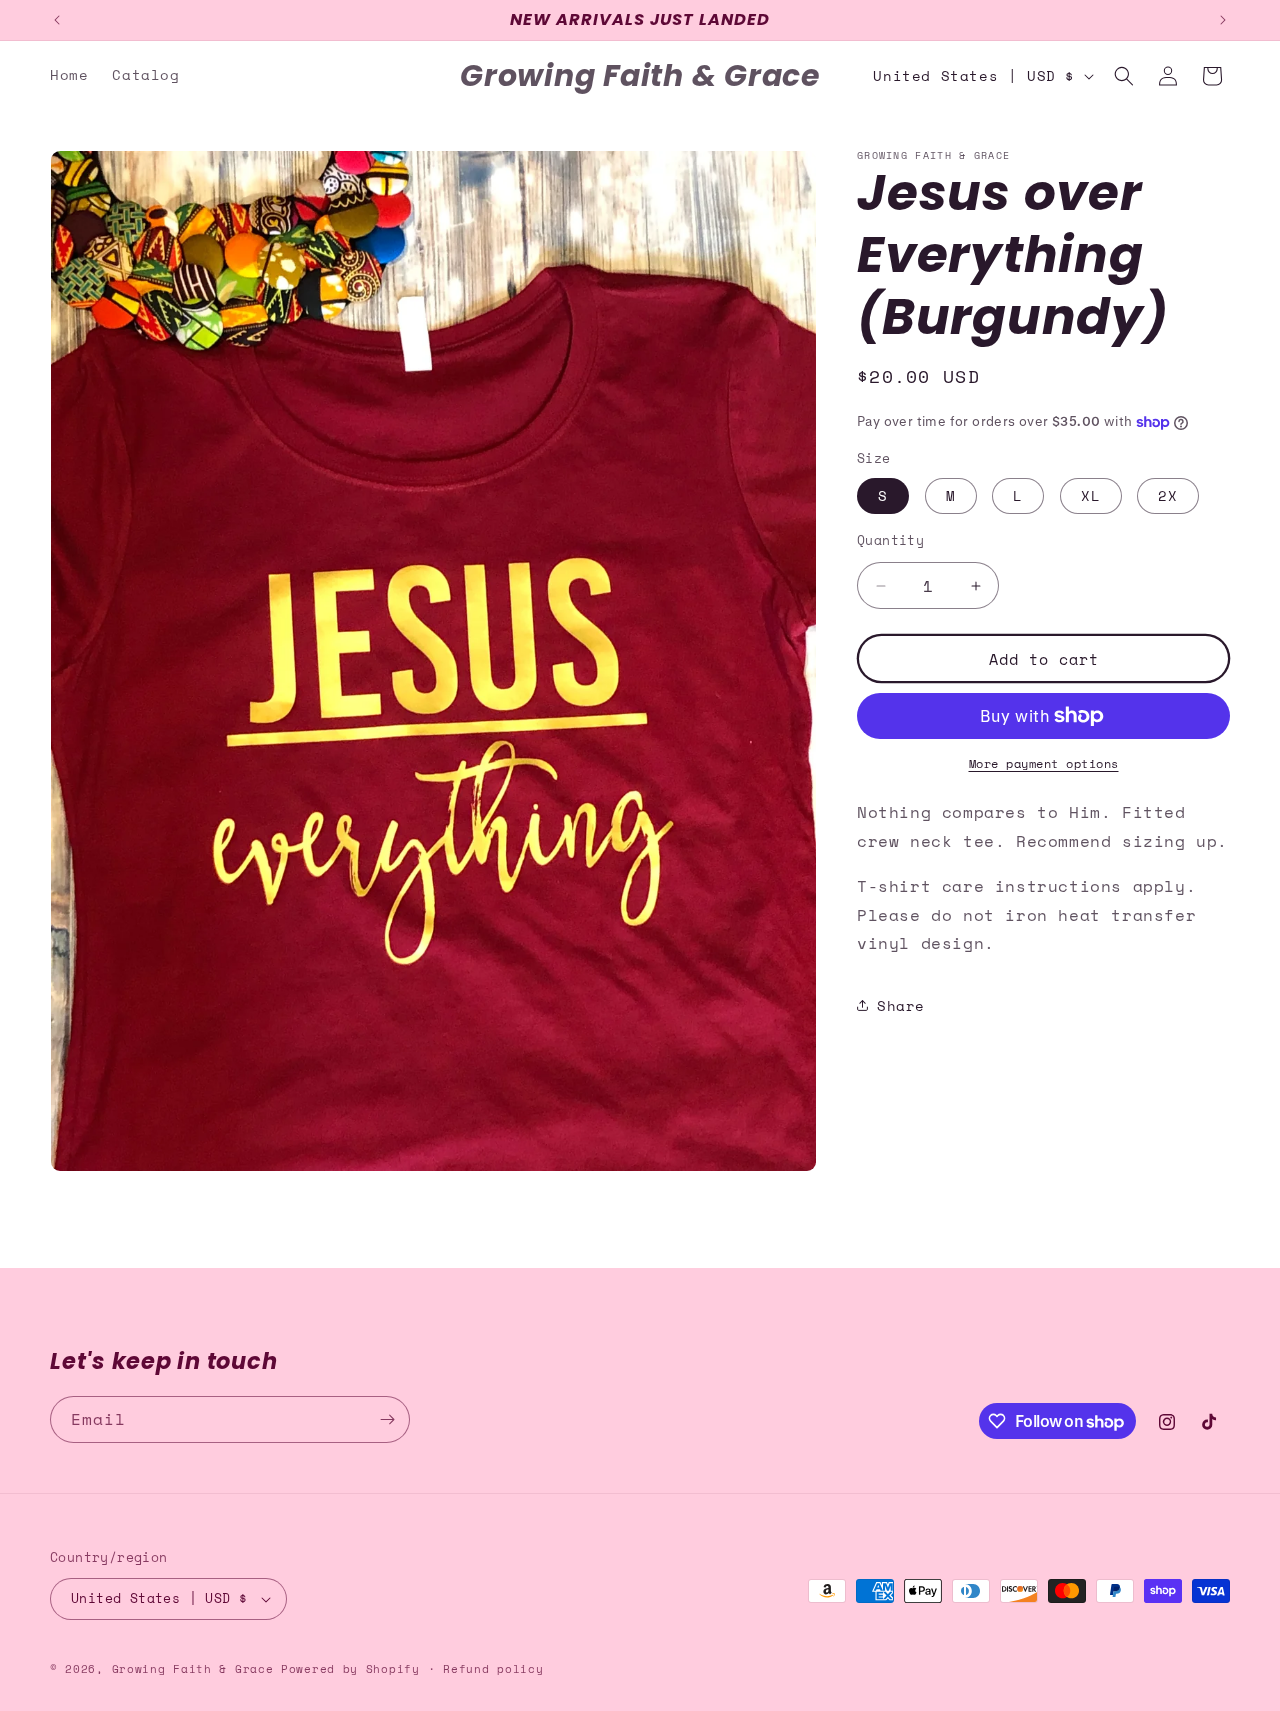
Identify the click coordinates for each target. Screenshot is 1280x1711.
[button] (1124, 76)
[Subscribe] (387, 1419)
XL (1091, 495)
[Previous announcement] (57, 20)
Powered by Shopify (350, 1669)
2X (1168, 495)
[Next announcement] (1223, 20)
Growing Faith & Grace (193, 1669)
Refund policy (493, 1668)
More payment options (1044, 763)
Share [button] (901, 1005)
